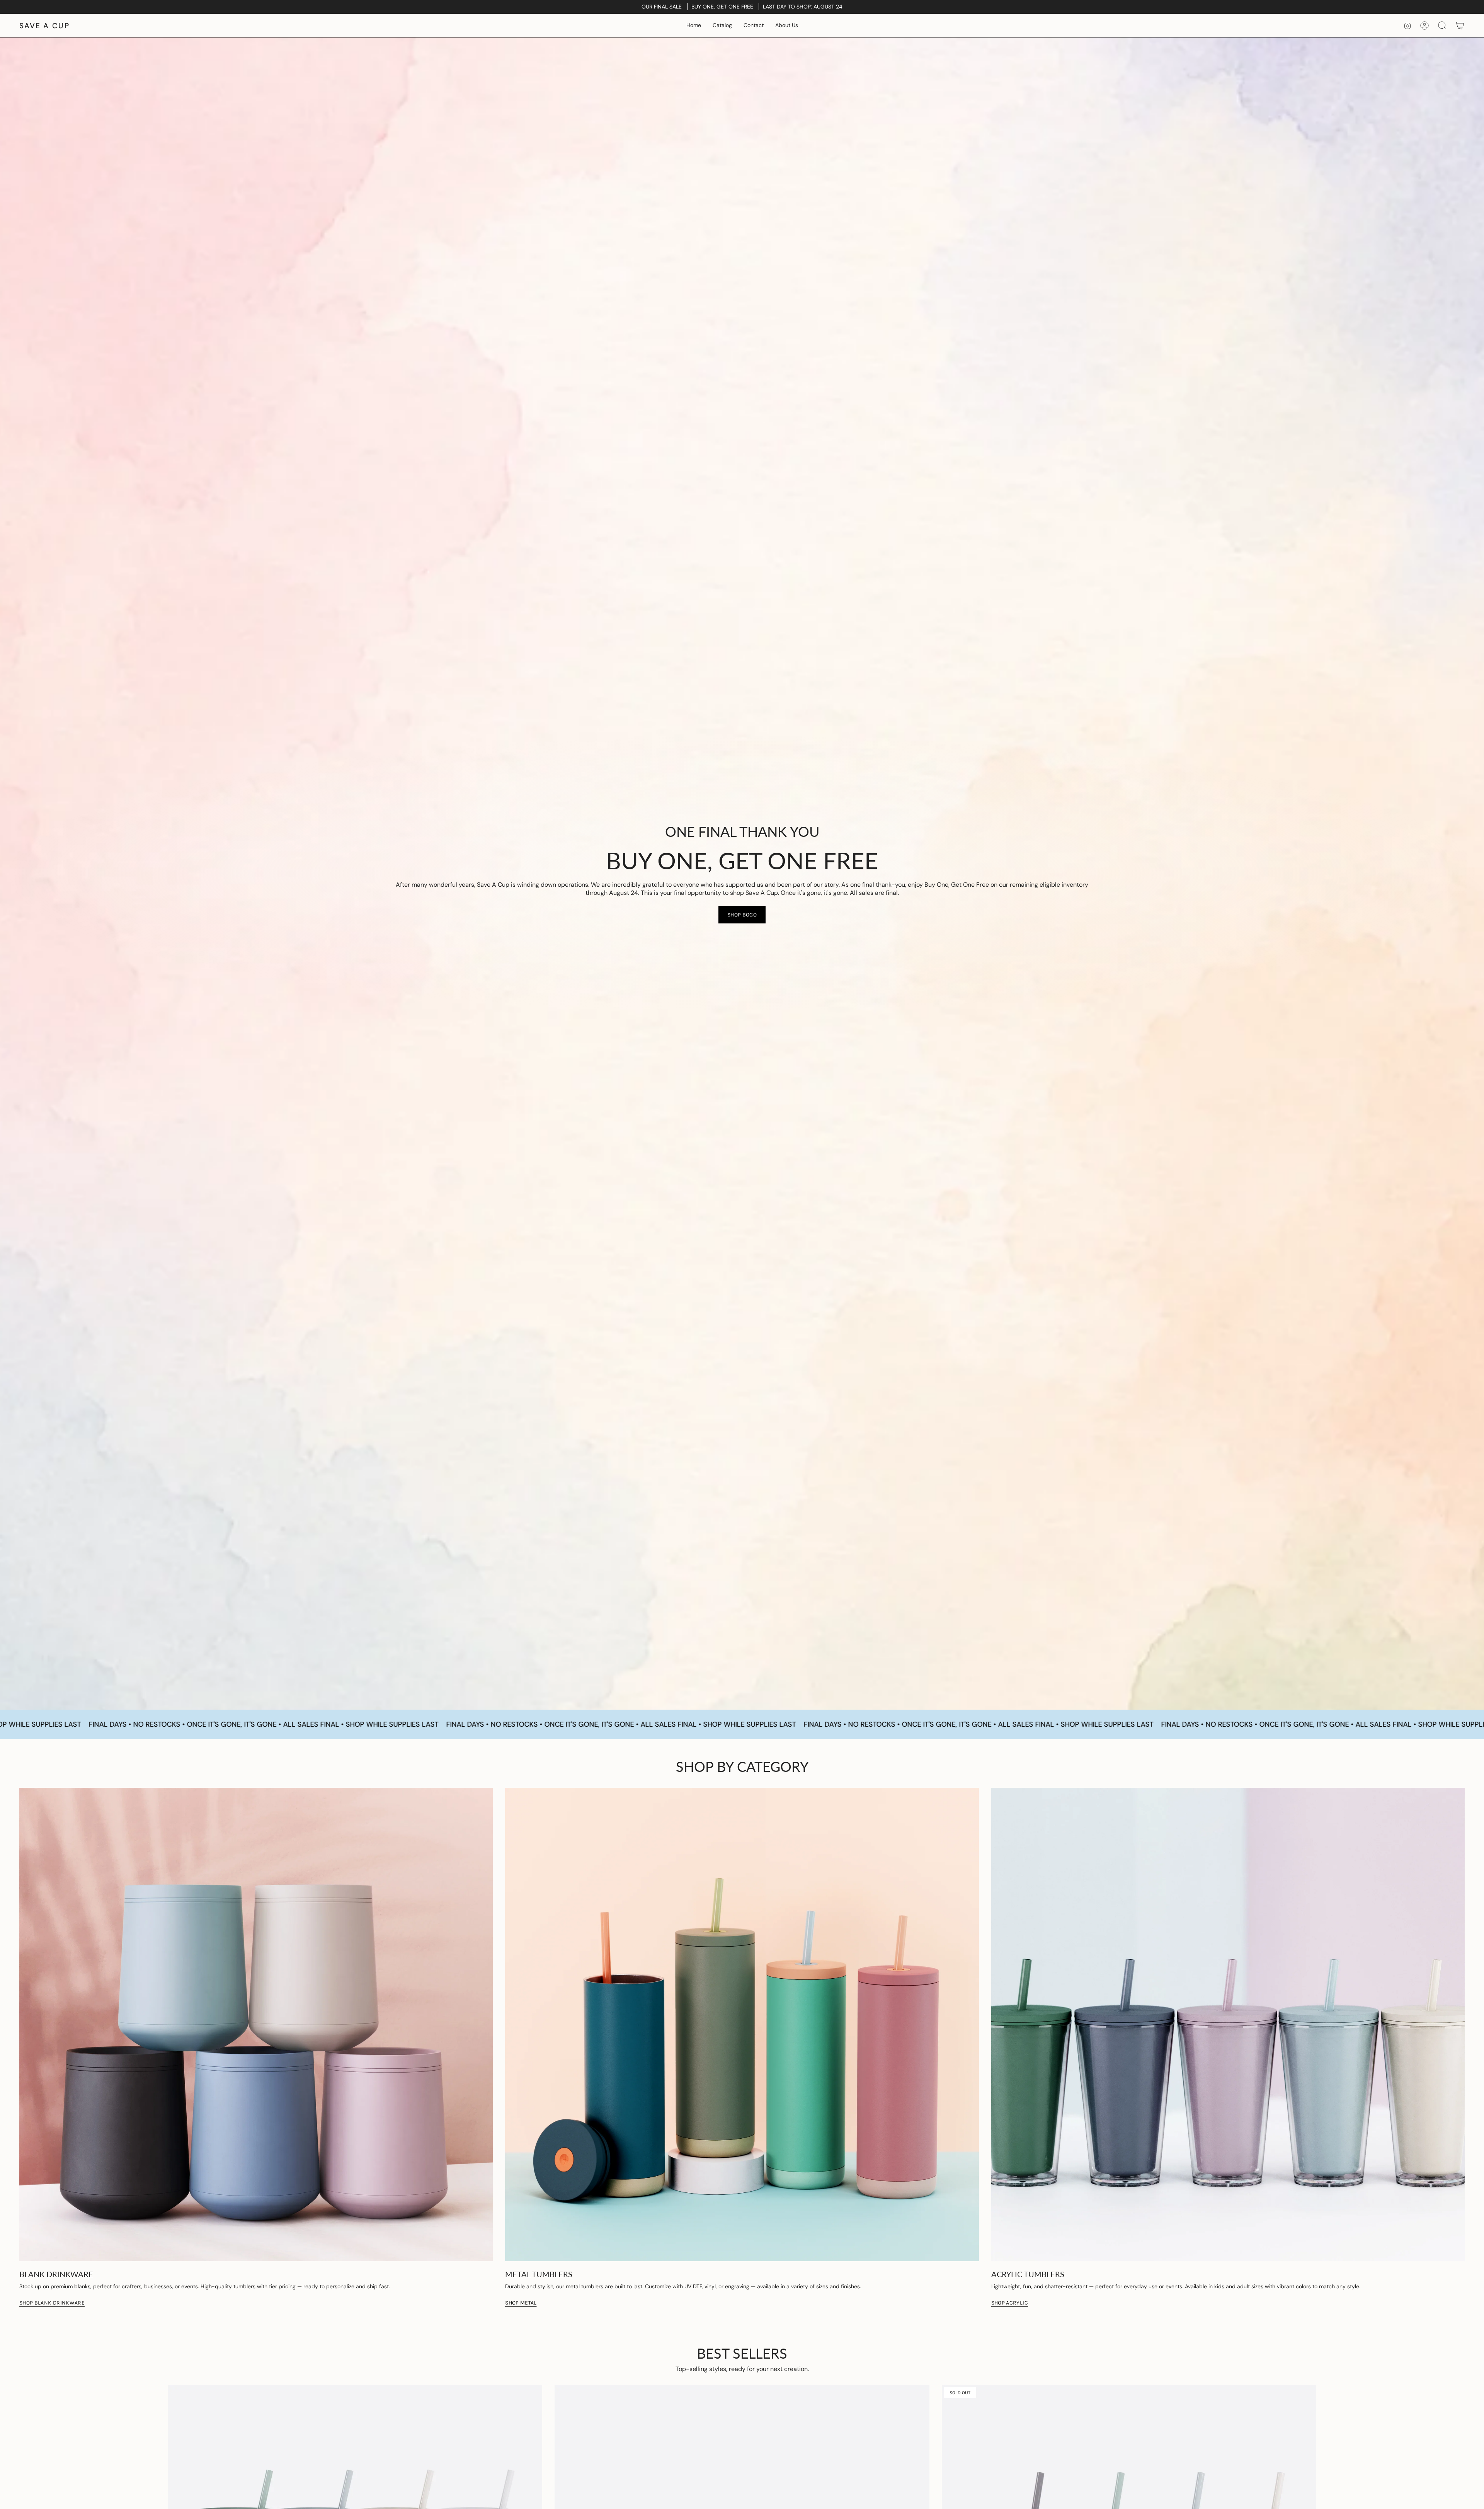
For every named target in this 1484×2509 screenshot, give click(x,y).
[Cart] (1460, 26)
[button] (722, 26)
